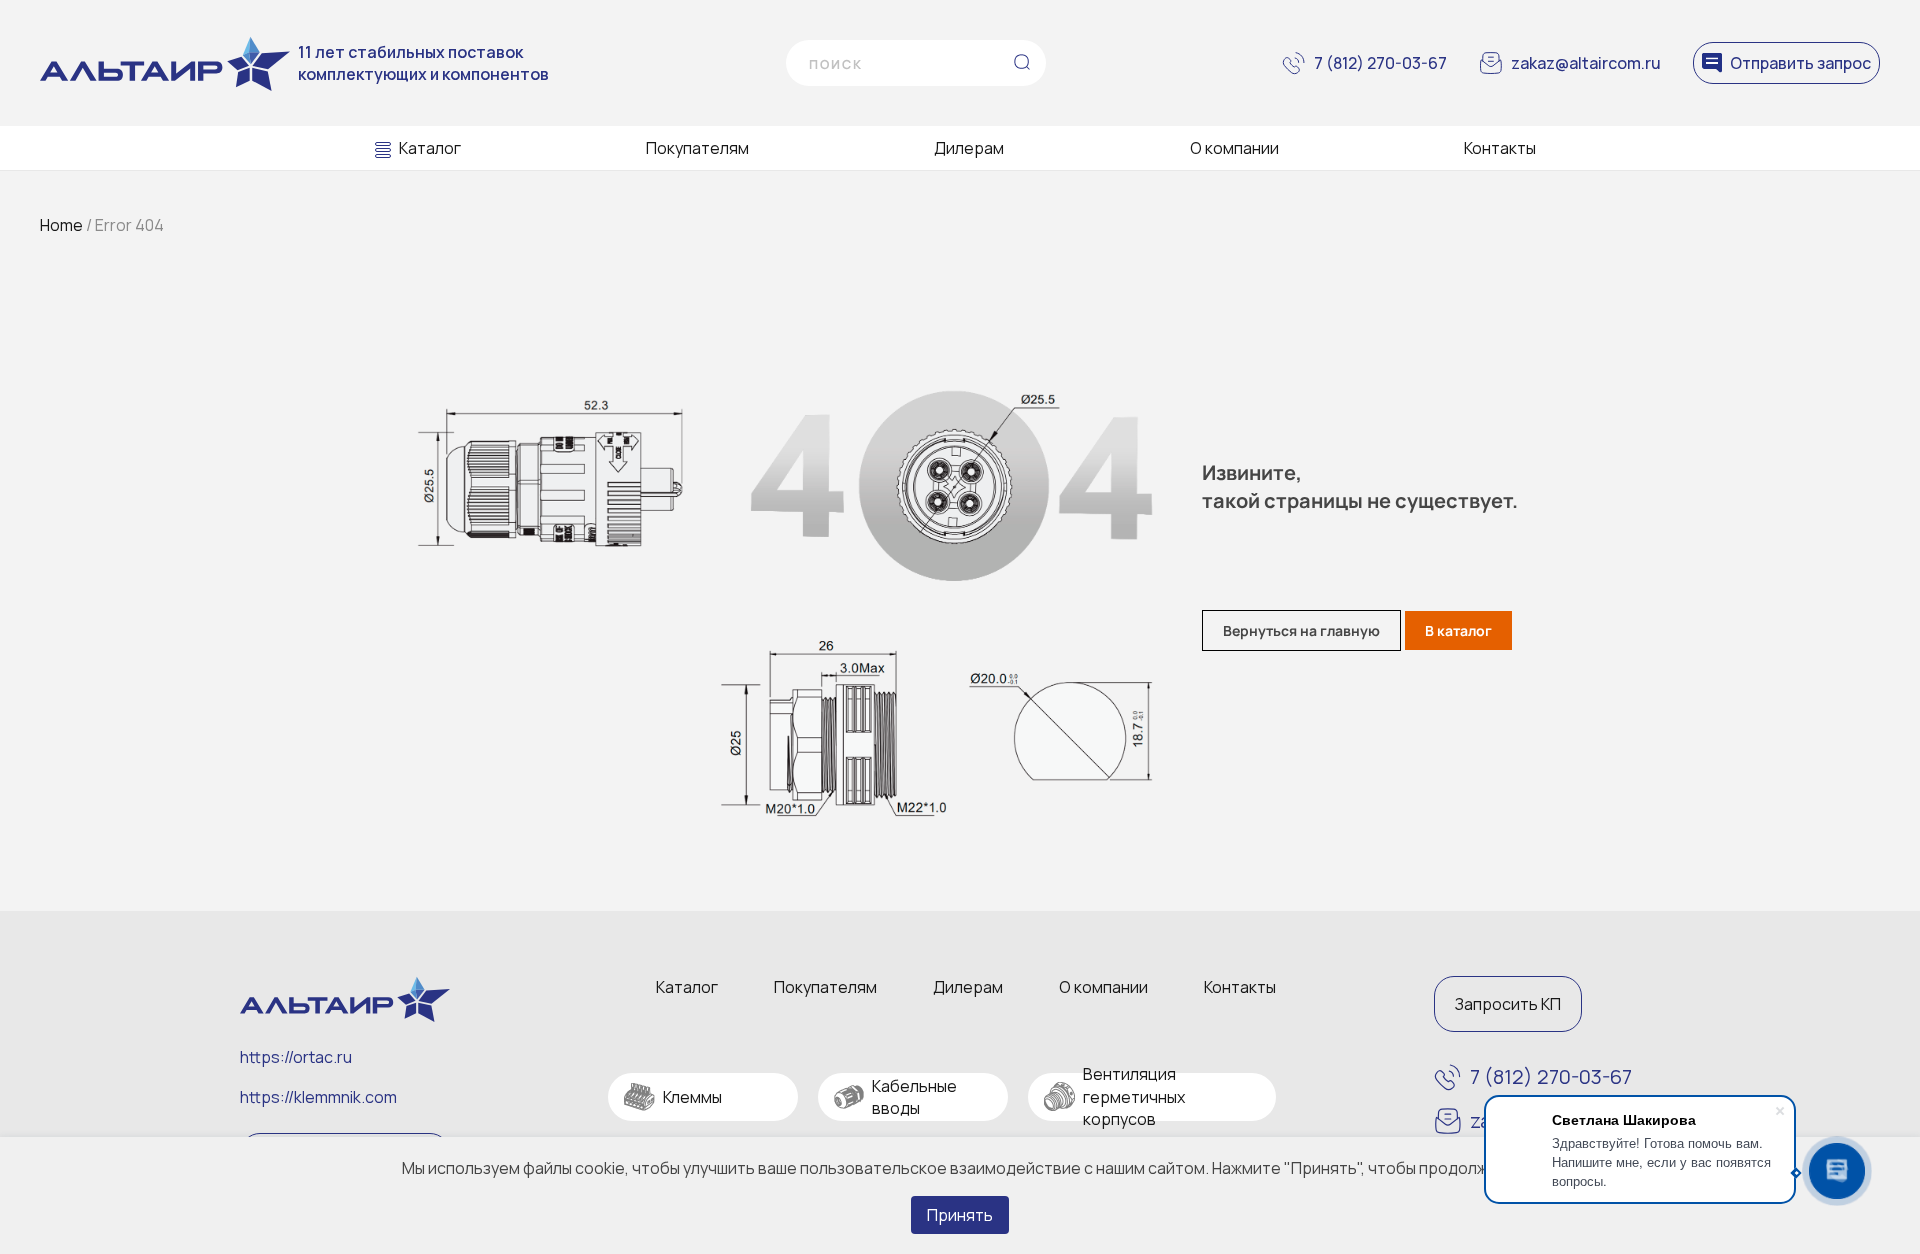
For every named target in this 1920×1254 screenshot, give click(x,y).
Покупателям (697, 148)
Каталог (430, 148)
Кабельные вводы (914, 1097)
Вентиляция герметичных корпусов (1134, 1096)
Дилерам (969, 148)
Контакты (1500, 148)
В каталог (1458, 630)
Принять (960, 1215)
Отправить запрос (1800, 63)
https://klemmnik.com (318, 1097)
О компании (1234, 148)
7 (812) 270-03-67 (1380, 63)
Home (61, 225)
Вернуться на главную (1301, 630)
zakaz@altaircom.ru (1586, 63)
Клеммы (692, 1097)
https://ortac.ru (296, 1057)
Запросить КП (1508, 1004)
